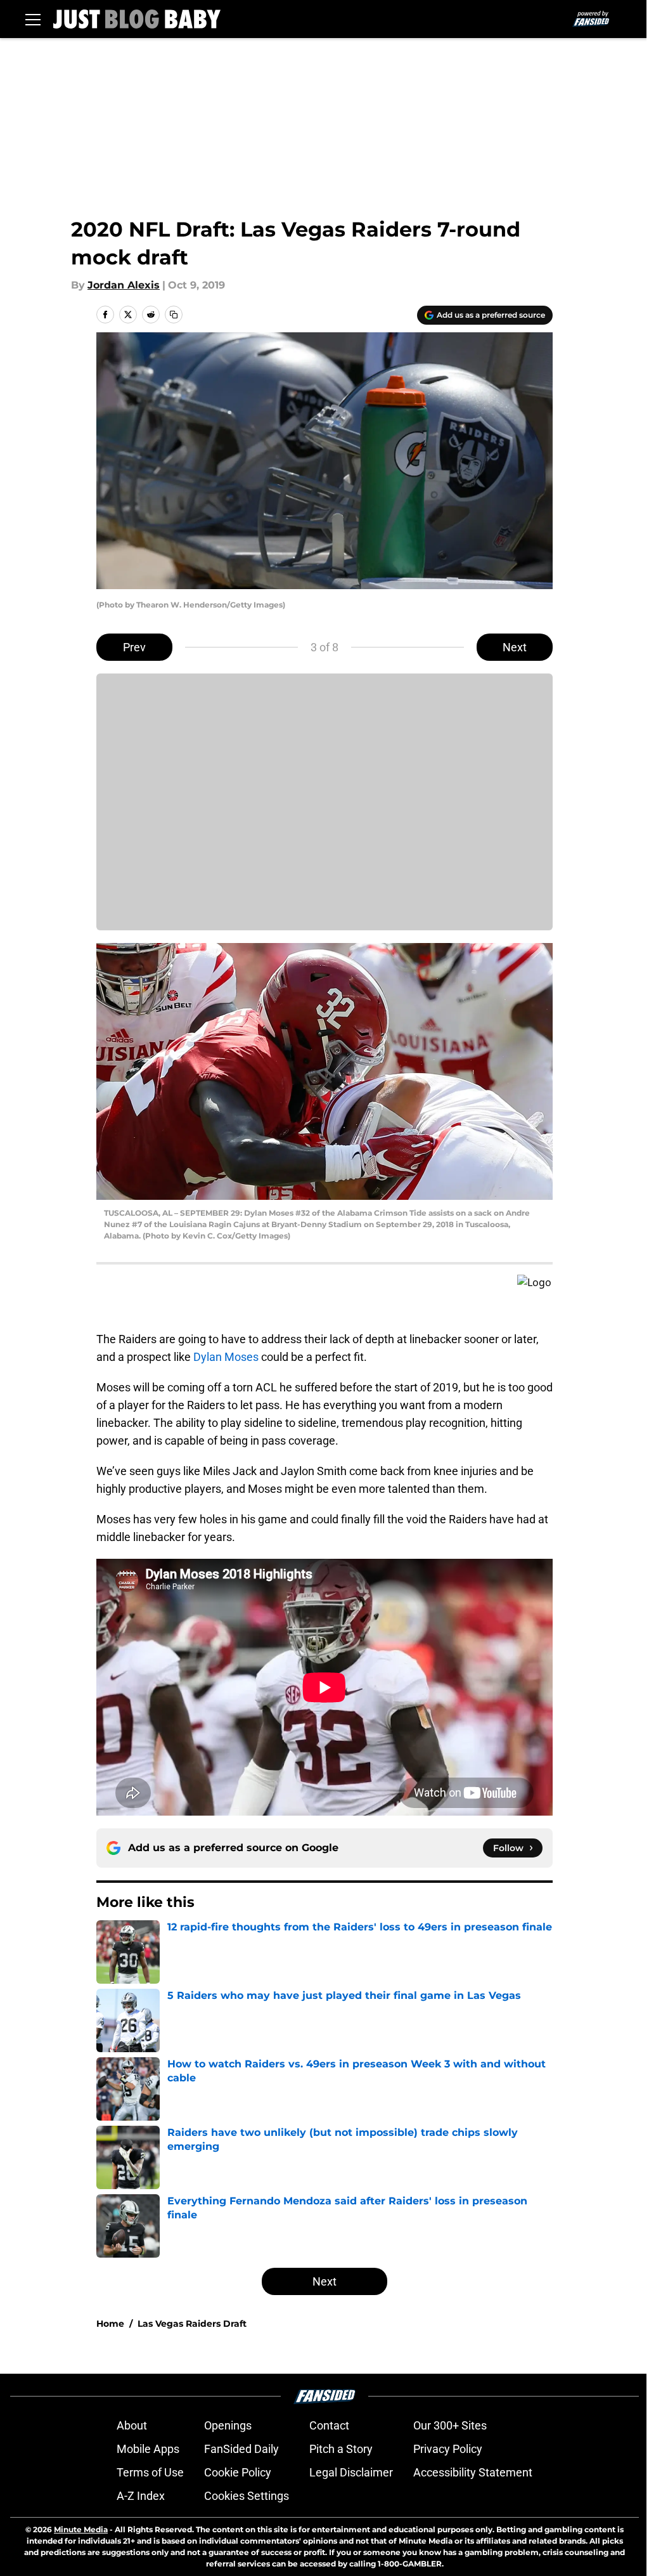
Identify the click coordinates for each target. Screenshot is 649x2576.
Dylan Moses (226, 1357)
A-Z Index (141, 2496)
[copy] (174, 315)
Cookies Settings (247, 2496)
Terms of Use (150, 2472)
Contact (329, 2425)
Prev (134, 647)
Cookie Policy (238, 2472)
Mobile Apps (148, 2449)
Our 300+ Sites (450, 2425)
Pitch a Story (341, 2449)
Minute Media (81, 2529)
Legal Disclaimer (351, 2472)
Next (515, 647)
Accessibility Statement (473, 2472)
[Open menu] (33, 19)
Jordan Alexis (124, 285)
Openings (228, 2425)
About (132, 2425)
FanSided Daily (241, 2449)
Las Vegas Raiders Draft (192, 2324)
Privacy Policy (448, 2449)
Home (110, 2324)
